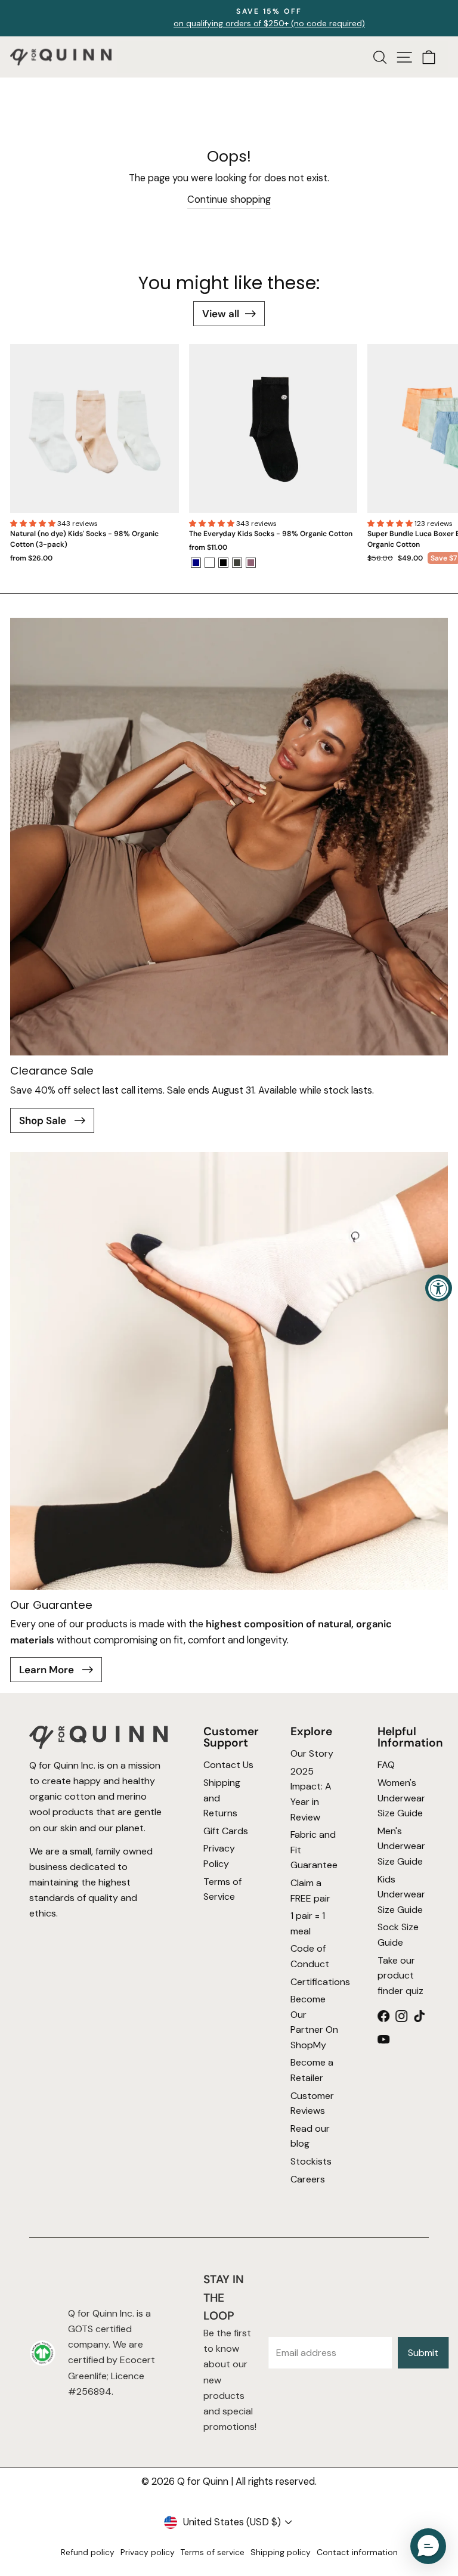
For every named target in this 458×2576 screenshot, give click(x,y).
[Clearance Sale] (229, 837)
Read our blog (310, 2136)
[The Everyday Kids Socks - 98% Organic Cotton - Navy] (196, 563)
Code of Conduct (310, 1957)
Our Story (312, 1754)
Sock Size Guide (398, 1935)
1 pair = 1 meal (308, 1924)
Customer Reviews (312, 2103)
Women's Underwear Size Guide (401, 1798)
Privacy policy (148, 2552)
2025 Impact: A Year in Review (311, 1794)
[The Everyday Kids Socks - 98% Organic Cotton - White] (210, 563)
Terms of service (213, 2552)
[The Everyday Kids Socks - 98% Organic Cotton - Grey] (237, 563)
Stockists (311, 2161)
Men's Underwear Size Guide (401, 1846)
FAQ (386, 1765)
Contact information (357, 2552)
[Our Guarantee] (229, 1371)
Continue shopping (229, 199)
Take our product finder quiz (400, 1976)
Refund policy (88, 2552)
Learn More (48, 1670)
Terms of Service (222, 1889)
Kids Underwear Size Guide (401, 1894)
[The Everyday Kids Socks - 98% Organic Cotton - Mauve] (251, 563)
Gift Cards (226, 1831)
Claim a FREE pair (310, 1891)
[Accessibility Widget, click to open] (439, 1288)
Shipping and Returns (222, 1798)
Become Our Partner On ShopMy (314, 2022)
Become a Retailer (312, 2071)
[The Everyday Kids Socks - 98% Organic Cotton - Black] (223, 563)
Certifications (316, 1982)
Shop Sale (44, 1120)
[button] (34, 524)
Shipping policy (281, 2552)
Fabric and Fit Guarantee (314, 1850)
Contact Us (228, 1765)
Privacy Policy (219, 1857)
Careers (308, 2179)
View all (221, 314)
